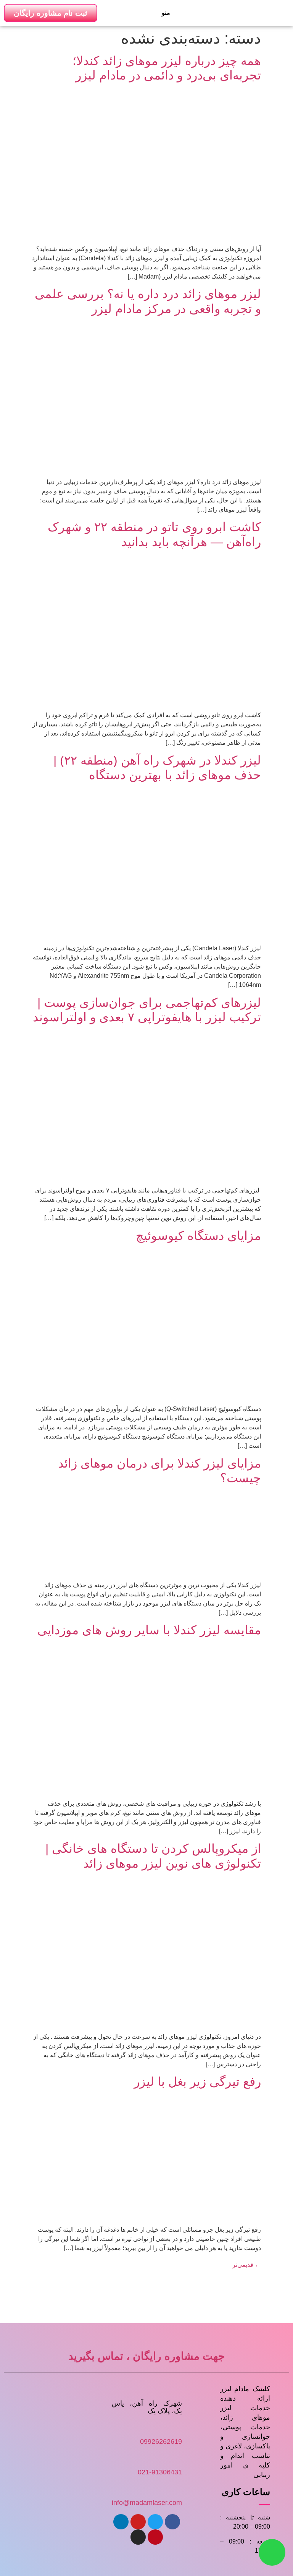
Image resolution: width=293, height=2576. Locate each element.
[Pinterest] (155, 2537)
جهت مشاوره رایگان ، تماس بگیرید (146, 2356)
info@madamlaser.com (147, 2503)
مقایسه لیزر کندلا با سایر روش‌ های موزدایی (149, 1630)
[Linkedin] (121, 2522)
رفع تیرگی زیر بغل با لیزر (197, 2082)
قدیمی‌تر (247, 2265)
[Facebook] (172, 2522)
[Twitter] (155, 2522)
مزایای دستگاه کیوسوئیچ (198, 1236)
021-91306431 (160, 2472)
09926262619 (161, 2442)
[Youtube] (138, 2522)
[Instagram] (138, 2537)
